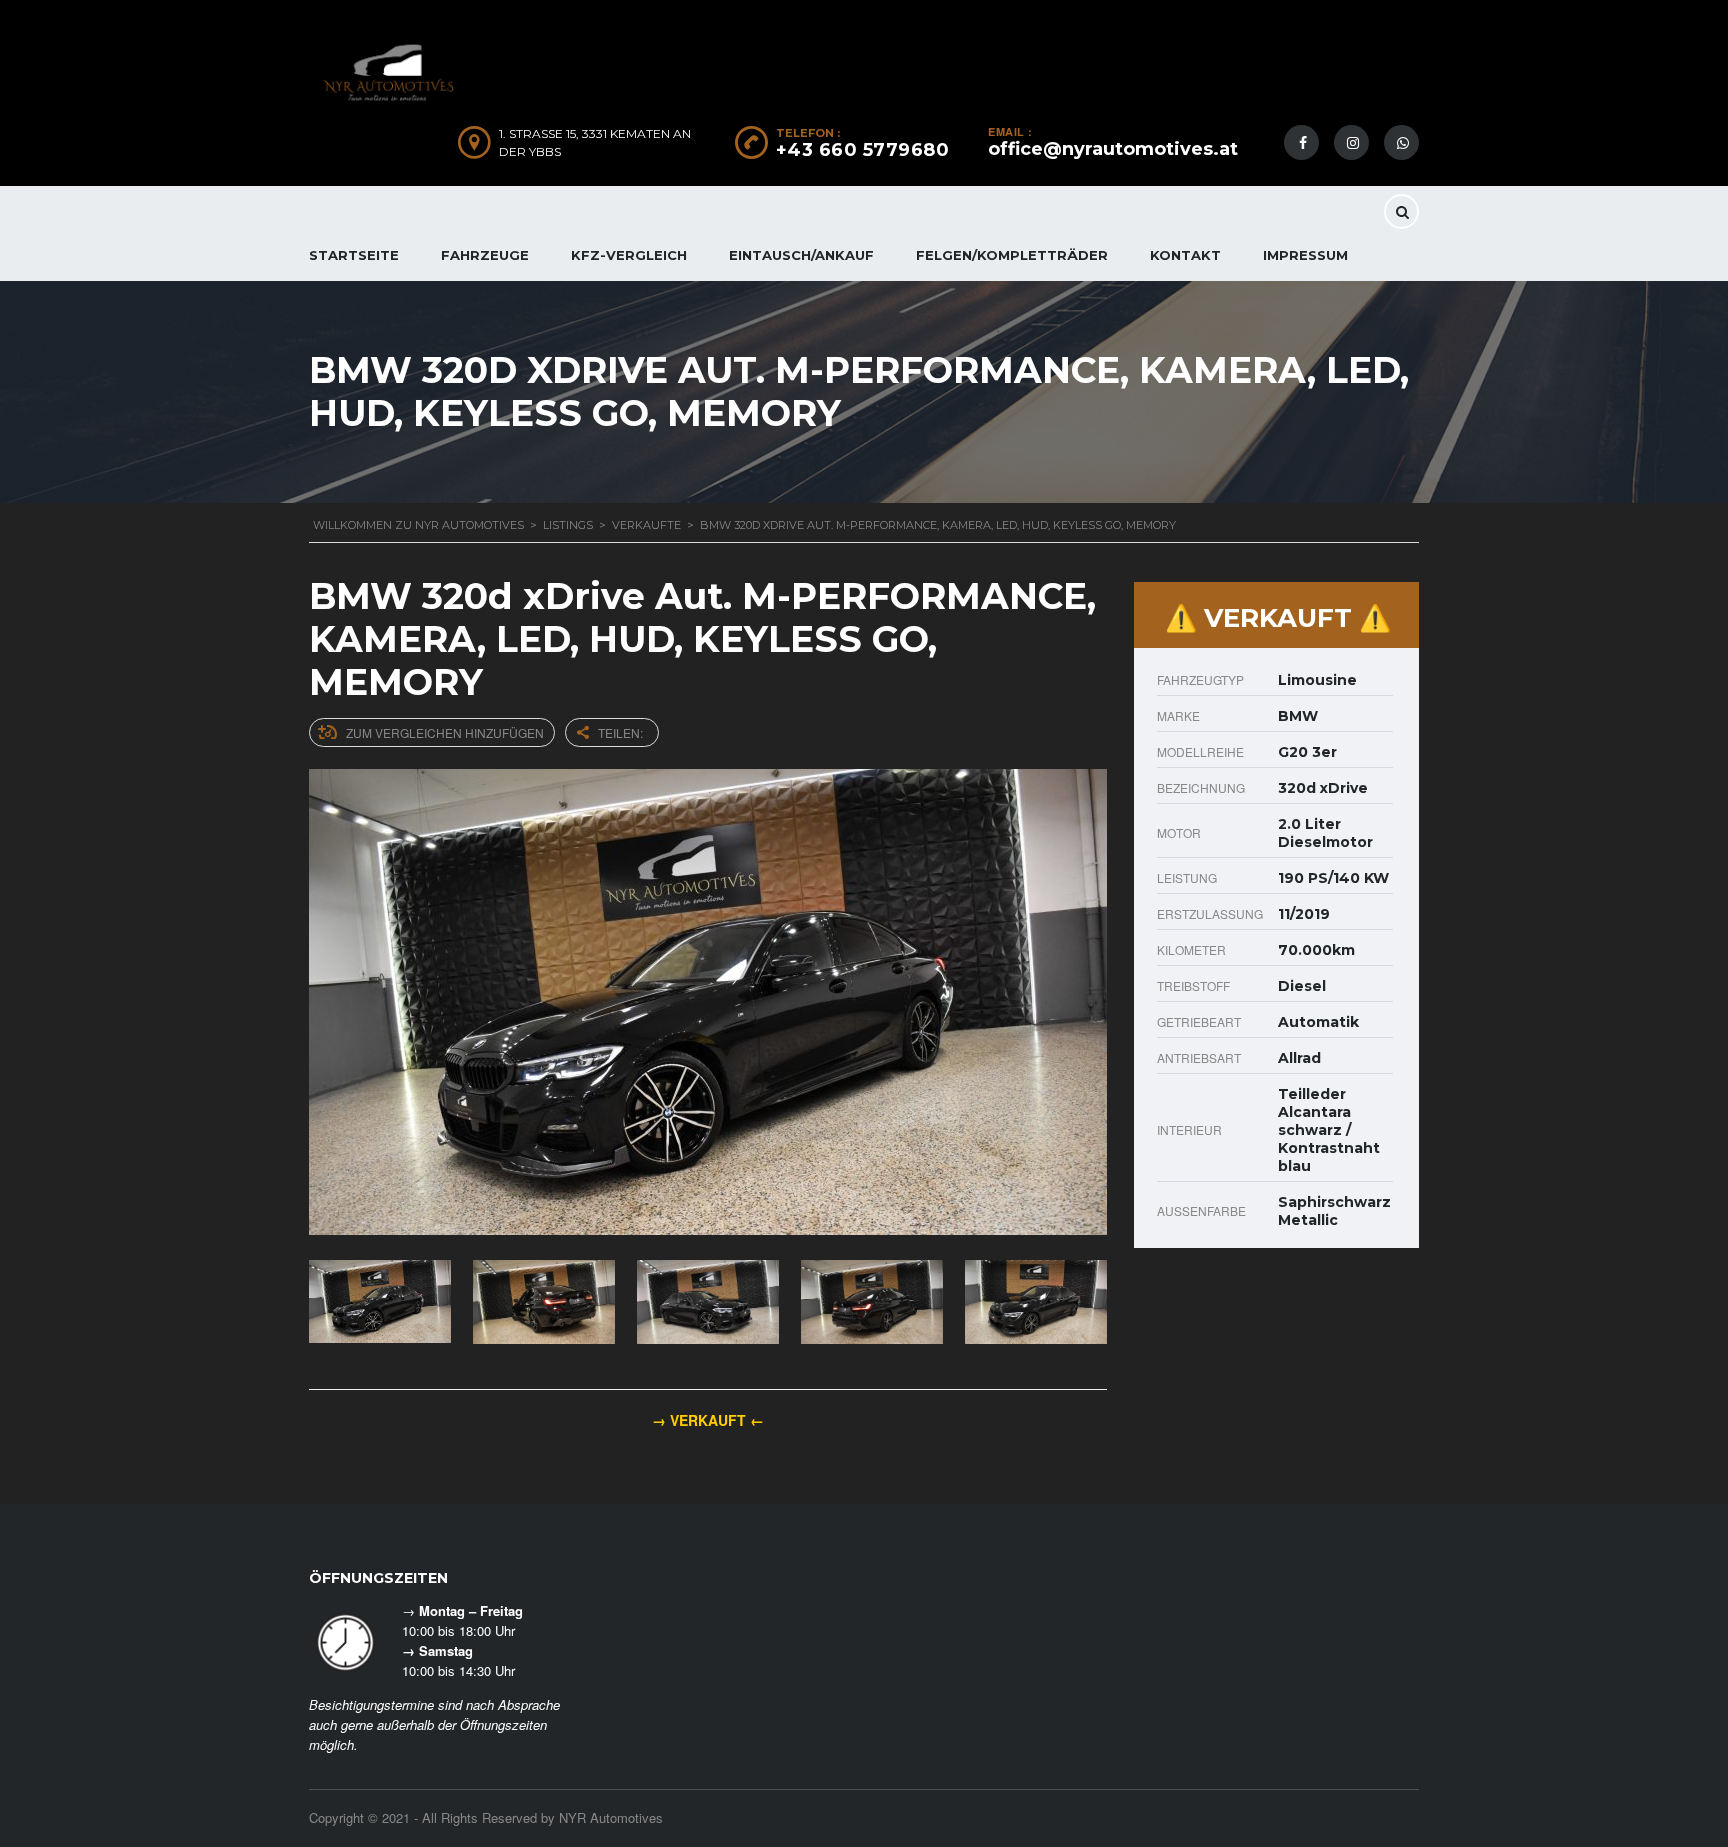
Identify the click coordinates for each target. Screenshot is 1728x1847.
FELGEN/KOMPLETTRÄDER (1012, 255)
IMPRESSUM (1305, 255)
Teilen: (620, 732)
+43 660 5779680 (863, 150)
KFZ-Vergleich (629, 255)
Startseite (354, 255)
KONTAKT (1185, 255)
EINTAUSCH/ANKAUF (801, 255)
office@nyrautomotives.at (1113, 149)
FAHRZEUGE (485, 255)
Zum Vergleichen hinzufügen (445, 732)
